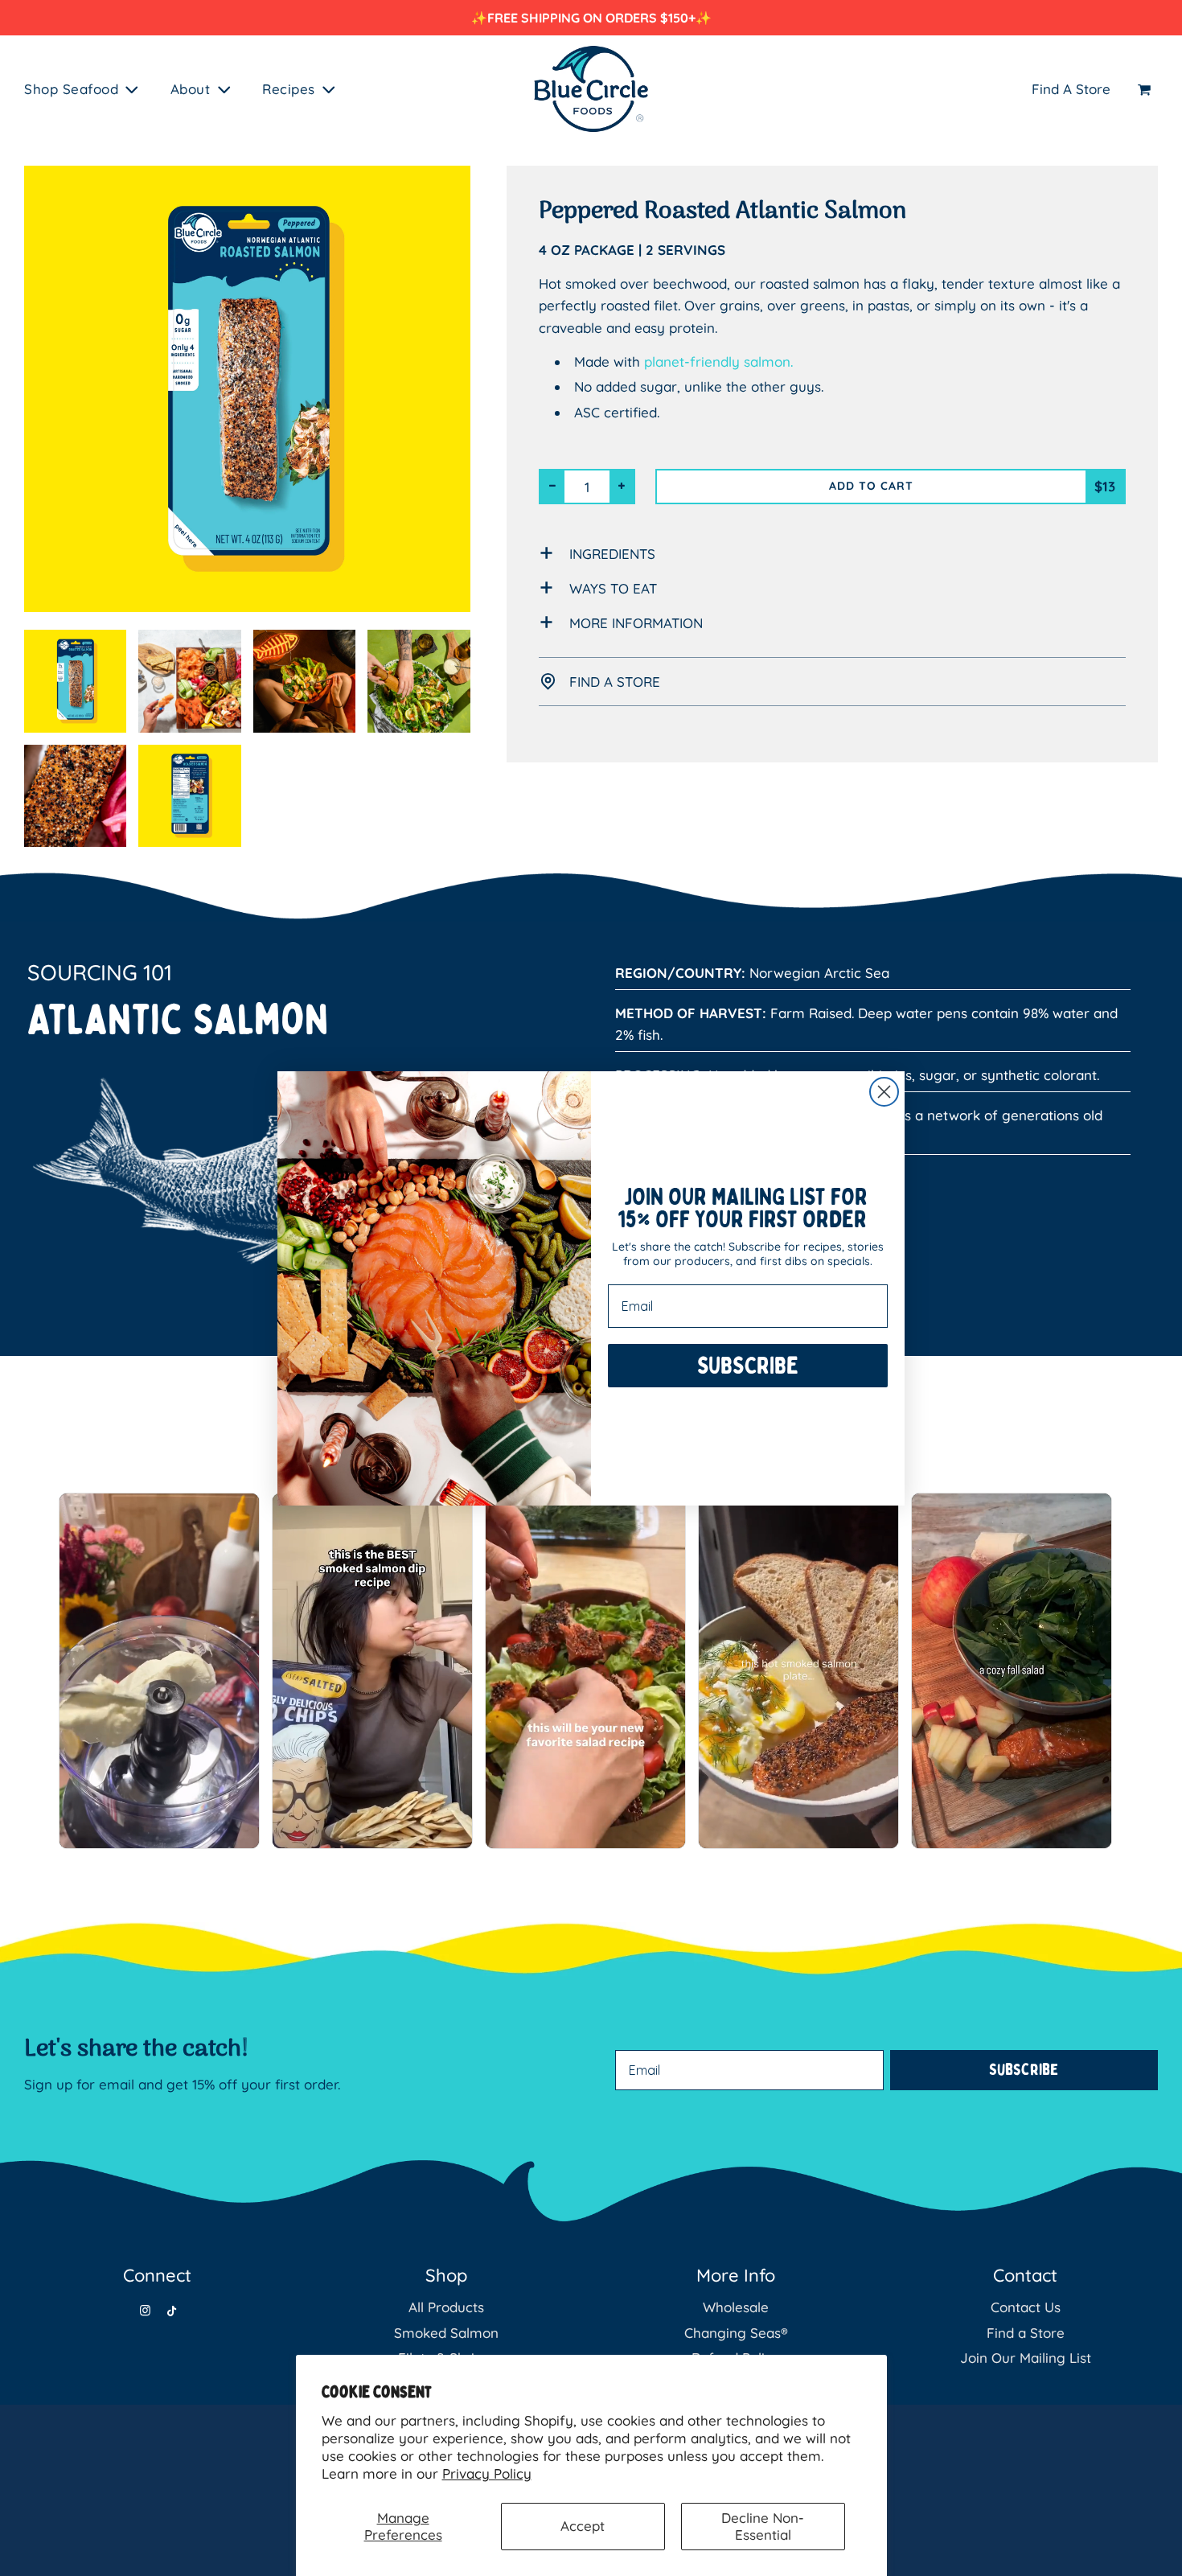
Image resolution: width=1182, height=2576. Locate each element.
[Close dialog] (884, 1092)
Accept (583, 2526)
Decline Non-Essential (763, 2526)
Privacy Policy (487, 2473)
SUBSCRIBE (748, 1386)
